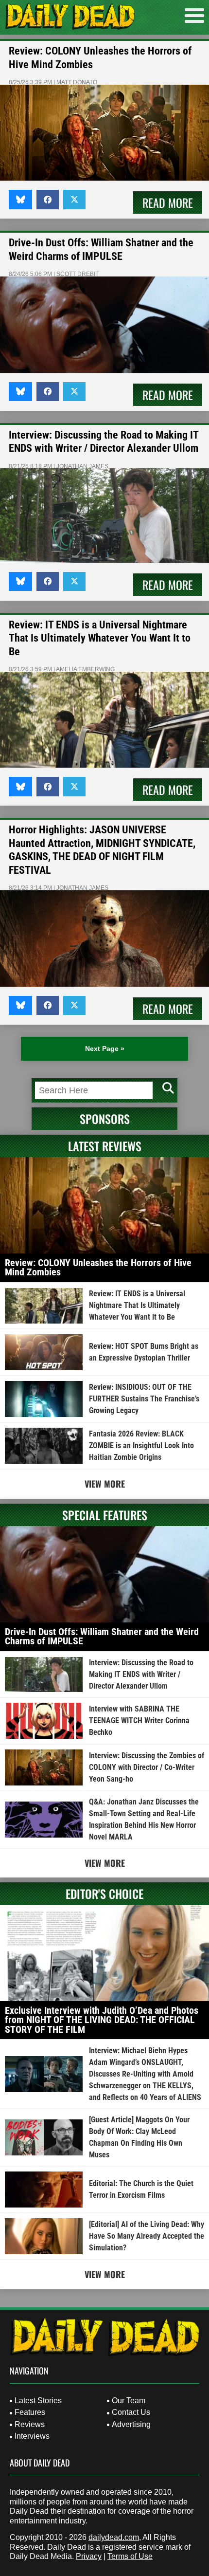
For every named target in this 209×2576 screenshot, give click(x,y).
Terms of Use (130, 2556)
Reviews (30, 2424)
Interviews (32, 2436)
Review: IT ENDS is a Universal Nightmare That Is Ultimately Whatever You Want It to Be (100, 638)
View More (105, 1484)
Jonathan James (82, 466)
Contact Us (131, 2412)
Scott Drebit (78, 274)
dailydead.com (114, 2537)
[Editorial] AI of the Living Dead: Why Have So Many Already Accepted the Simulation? (147, 2236)
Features (30, 2412)
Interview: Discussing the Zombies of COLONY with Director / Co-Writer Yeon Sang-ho (147, 1767)
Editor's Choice (104, 1894)
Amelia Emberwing (85, 669)
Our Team (129, 2401)
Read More (168, 202)
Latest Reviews (105, 1146)
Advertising (131, 2424)
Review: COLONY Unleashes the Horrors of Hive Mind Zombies (98, 1268)
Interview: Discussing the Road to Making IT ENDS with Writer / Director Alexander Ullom (141, 1674)
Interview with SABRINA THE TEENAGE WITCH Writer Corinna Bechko (139, 1720)
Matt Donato (77, 82)
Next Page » (105, 1049)
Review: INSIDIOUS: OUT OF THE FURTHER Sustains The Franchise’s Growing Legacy (144, 1399)
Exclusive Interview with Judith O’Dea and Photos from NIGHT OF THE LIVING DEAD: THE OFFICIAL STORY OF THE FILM (102, 2020)
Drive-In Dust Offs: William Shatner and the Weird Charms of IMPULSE (102, 1637)
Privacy (89, 2556)
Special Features (105, 1515)
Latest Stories (38, 2401)
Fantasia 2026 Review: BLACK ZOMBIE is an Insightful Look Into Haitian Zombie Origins (141, 1445)
